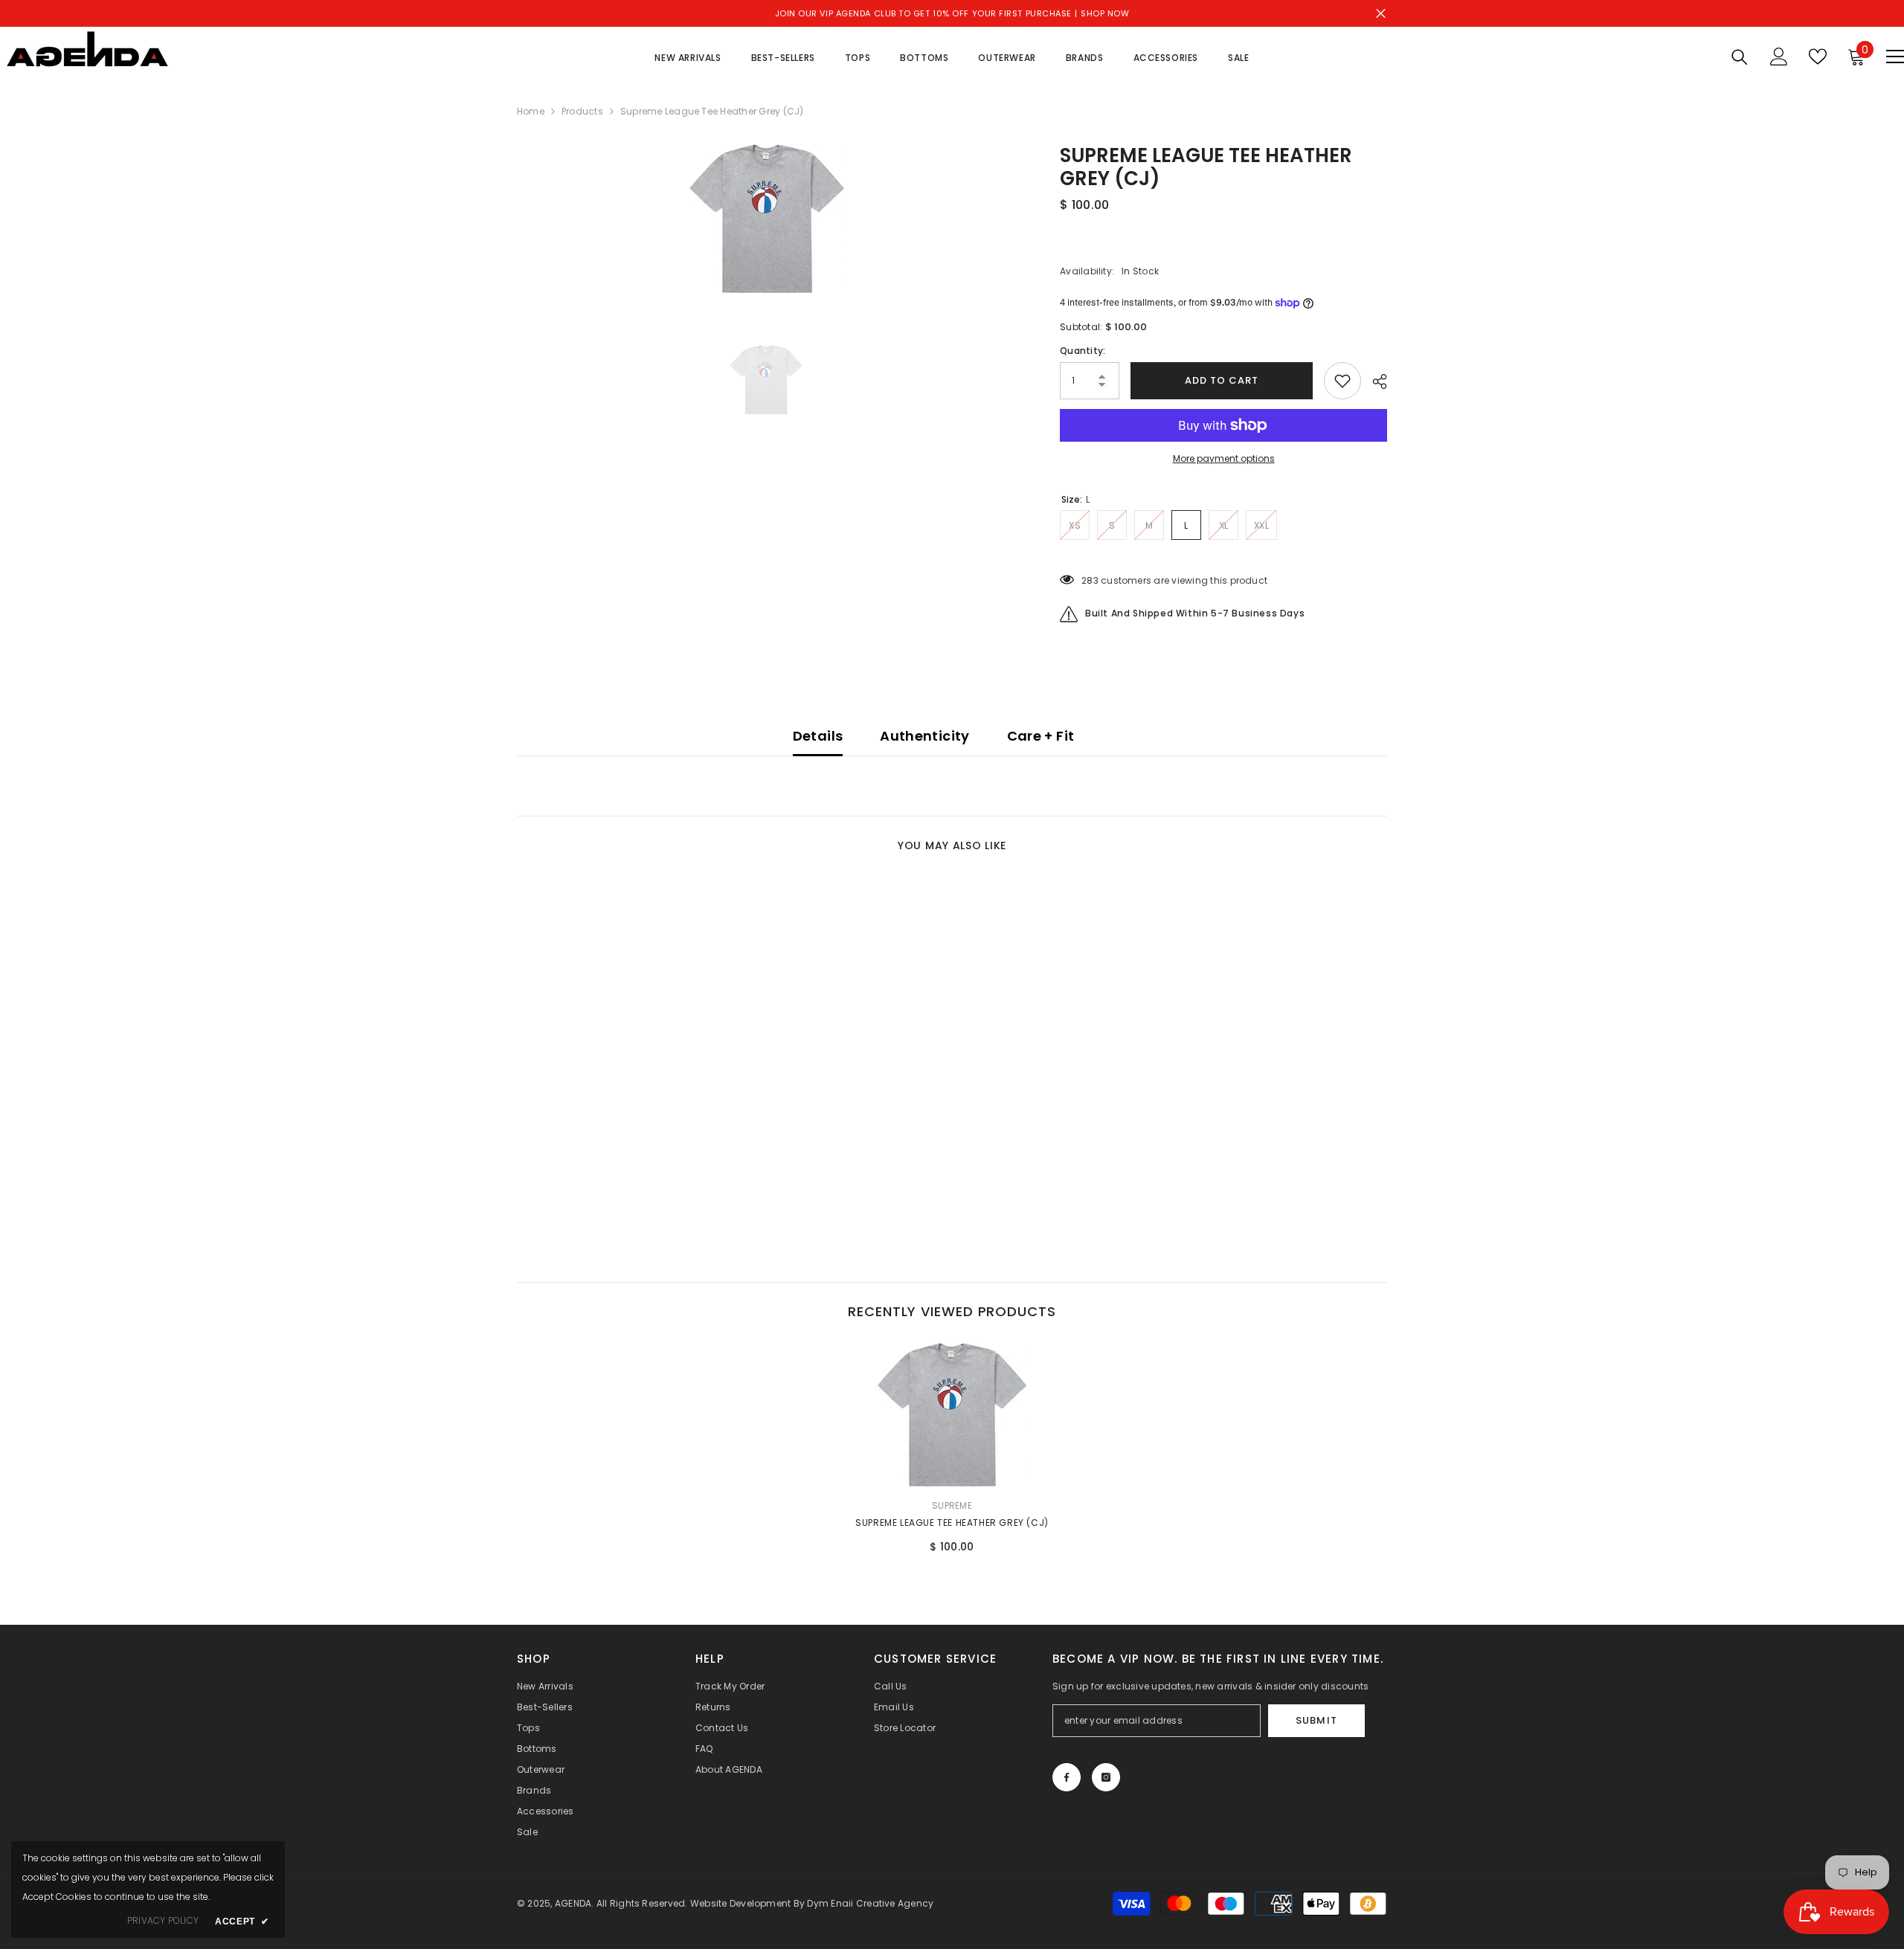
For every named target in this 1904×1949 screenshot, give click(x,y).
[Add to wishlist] (1342, 381)
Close (1381, 14)
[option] (766, 219)
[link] (617, 1180)
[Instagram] (1106, 1777)
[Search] (1740, 57)
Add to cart (1222, 380)
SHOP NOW (1105, 13)
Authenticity (924, 736)
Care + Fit (1041, 736)
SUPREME (952, 1505)
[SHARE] (1374, 381)
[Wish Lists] (1818, 57)
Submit (1316, 1720)
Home (531, 111)
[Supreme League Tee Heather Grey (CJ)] (952, 1415)
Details (818, 736)
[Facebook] (1067, 1777)
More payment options (1224, 458)
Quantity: (1083, 351)
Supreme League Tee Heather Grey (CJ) (952, 1523)
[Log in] (1779, 57)
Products (582, 111)
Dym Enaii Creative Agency (870, 1903)
